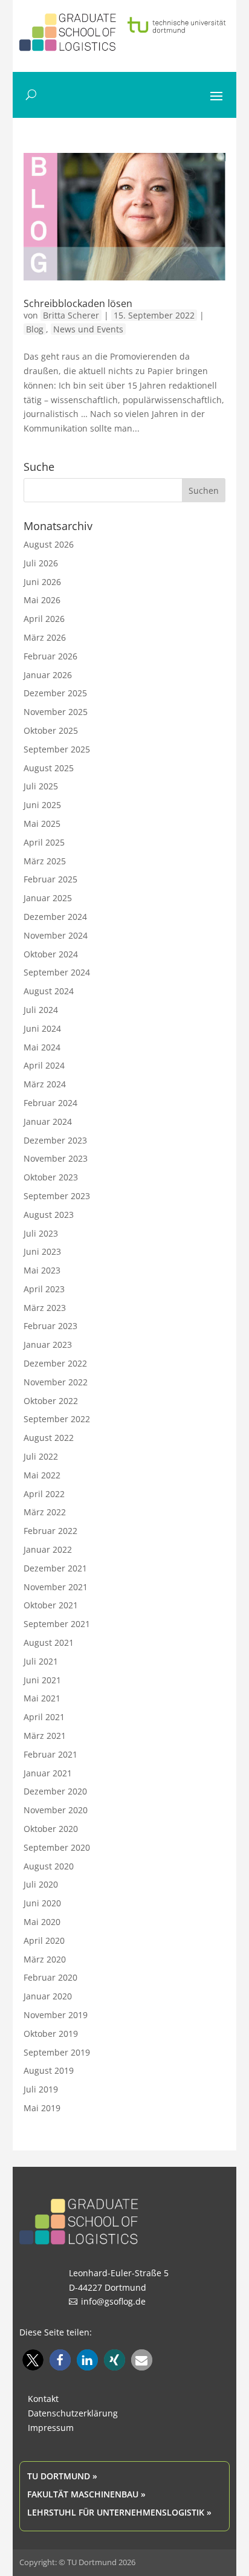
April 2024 (44, 1065)
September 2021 (57, 1624)
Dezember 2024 (55, 917)
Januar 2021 (48, 1773)
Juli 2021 (41, 1661)
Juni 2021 (42, 1680)
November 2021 (56, 1587)
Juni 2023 (42, 1251)
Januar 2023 (48, 1345)
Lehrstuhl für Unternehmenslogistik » (119, 2512)
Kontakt (43, 2399)
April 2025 (44, 842)
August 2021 (49, 1642)
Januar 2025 (48, 898)
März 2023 (45, 1308)
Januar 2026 (48, 675)
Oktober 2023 (51, 1177)
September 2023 (57, 1196)
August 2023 (49, 1215)
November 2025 (56, 712)
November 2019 (56, 2015)
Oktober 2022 (51, 1401)
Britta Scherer (71, 315)
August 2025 (49, 768)
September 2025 (57, 749)
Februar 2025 (50, 879)
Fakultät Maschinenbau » (86, 2494)
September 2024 (57, 972)
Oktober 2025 (51, 730)
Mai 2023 (42, 1270)
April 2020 (44, 1940)
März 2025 (45, 861)
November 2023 (56, 1158)
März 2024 (45, 1084)
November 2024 (56, 935)
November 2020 (56, 1810)
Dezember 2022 (55, 1363)
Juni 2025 (42, 805)
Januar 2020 (48, 1996)
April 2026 (44, 619)
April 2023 (44, 1289)
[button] (33, 2360)
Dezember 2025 (55, 693)
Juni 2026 (42, 582)
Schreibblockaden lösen (78, 303)
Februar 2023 (50, 1326)
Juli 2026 (41, 563)
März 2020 (45, 1959)
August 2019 (49, 2070)
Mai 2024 (42, 1047)
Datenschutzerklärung (73, 2413)
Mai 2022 (42, 1475)
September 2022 (57, 1419)
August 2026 (49, 544)
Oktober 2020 (51, 1829)
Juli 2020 (41, 1884)
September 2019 (57, 2052)
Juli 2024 (41, 1010)
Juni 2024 (42, 1028)
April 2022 (44, 1494)
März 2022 (45, 1512)
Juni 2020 (42, 1903)
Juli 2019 (41, 2089)
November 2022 (56, 1382)
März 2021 (45, 1736)
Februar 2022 (50, 1531)
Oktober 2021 (51, 1605)
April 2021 (44, 1717)
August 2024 (49, 991)
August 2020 (49, 1866)
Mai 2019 (42, 2108)
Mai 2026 (42, 600)
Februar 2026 (50, 656)
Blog (35, 329)
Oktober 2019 (51, 2034)
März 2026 (45, 637)
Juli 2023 (41, 1233)
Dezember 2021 (55, 1568)
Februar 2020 (50, 1977)
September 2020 (57, 1847)
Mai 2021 (42, 1698)
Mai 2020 (42, 1922)
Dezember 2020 (55, 1791)
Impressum (51, 2428)
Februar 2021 (50, 1754)
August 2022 (49, 1438)
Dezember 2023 (55, 1140)
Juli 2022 (41, 1456)
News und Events (88, 329)
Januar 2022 (48, 1549)
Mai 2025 (42, 824)
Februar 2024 (50, 1103)
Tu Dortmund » (62, 2476)
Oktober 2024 (51, 954)
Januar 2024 (48, 1121)
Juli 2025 (41, 786)
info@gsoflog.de (113, 2301)
